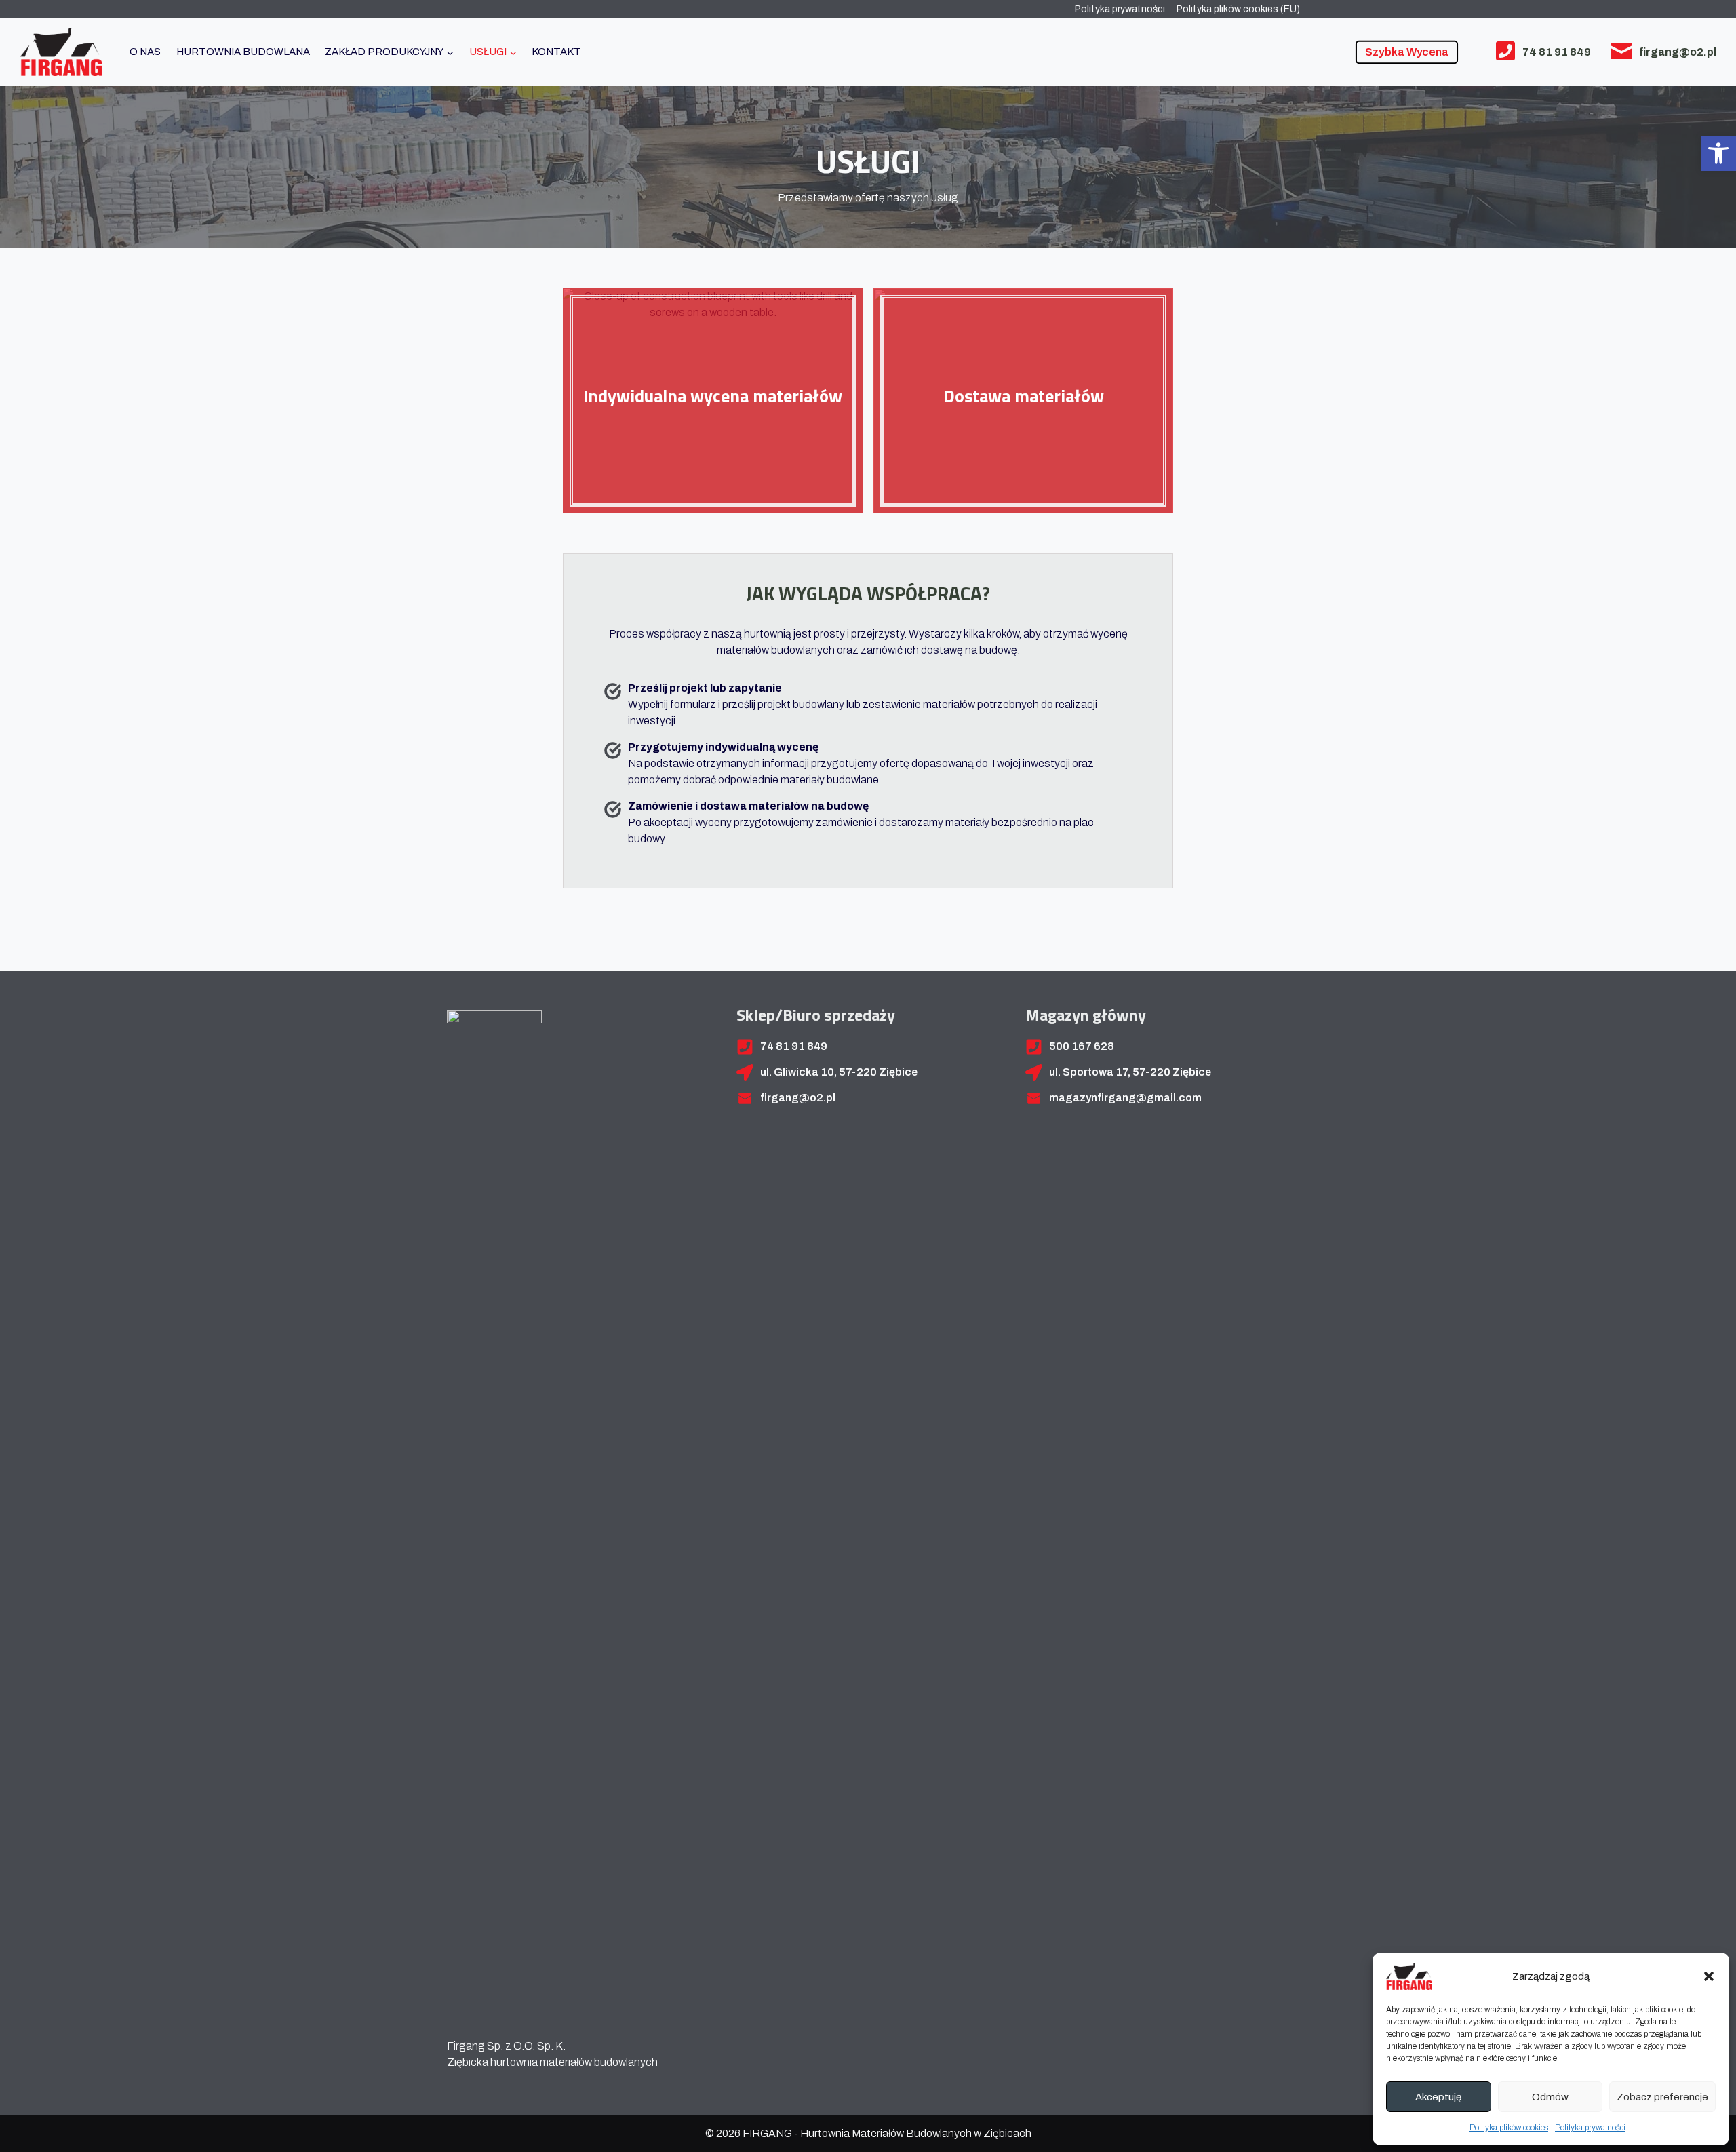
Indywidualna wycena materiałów (713, 396)
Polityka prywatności (1590, 2128)
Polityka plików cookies (1509, 2128)
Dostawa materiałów (1024, 396)
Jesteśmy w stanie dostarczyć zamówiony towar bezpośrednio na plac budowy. (1023, 434)
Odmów (1550, 2097)
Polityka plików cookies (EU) (1238, 9)
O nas (145, 52)
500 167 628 (1082, 1046)
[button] (1718, 153)
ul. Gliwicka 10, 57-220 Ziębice (839, 1072)
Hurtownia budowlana (243, 52)
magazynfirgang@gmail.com (1125, 1098)
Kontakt (556, 52)
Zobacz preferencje (1662, 2097)
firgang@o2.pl (1678, 52)
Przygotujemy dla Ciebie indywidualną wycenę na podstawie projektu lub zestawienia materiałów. (713, 434)
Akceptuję (1438, 2097)
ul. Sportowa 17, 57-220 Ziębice (1130, 1072)
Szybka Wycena (1407, 52)
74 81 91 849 (1557, 52)
